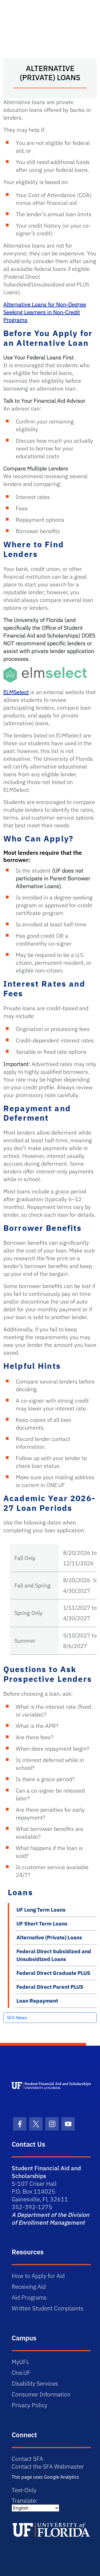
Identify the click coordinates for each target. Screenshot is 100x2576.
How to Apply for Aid (38, 2276)
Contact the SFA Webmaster (48, 2466)
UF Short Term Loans (42, 1924)
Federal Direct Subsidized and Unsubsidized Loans (54, 1955)
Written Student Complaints (47, 2308)
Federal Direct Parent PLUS (50, 1987)
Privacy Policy (29, 2405)
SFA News (17, 2018)
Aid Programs (29, 2297)
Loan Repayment (37, 2001)
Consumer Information (41, 2394)
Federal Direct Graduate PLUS (53, 1973)
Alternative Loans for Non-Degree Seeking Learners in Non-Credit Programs (45, 312)
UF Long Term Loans (41, 1910)
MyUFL (20, 2362)
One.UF (21, 2373)
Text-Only (24, 2490)
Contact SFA (27, 2459)
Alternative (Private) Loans (49, 1937)
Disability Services (35, 2383)
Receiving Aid (29, 2287)
